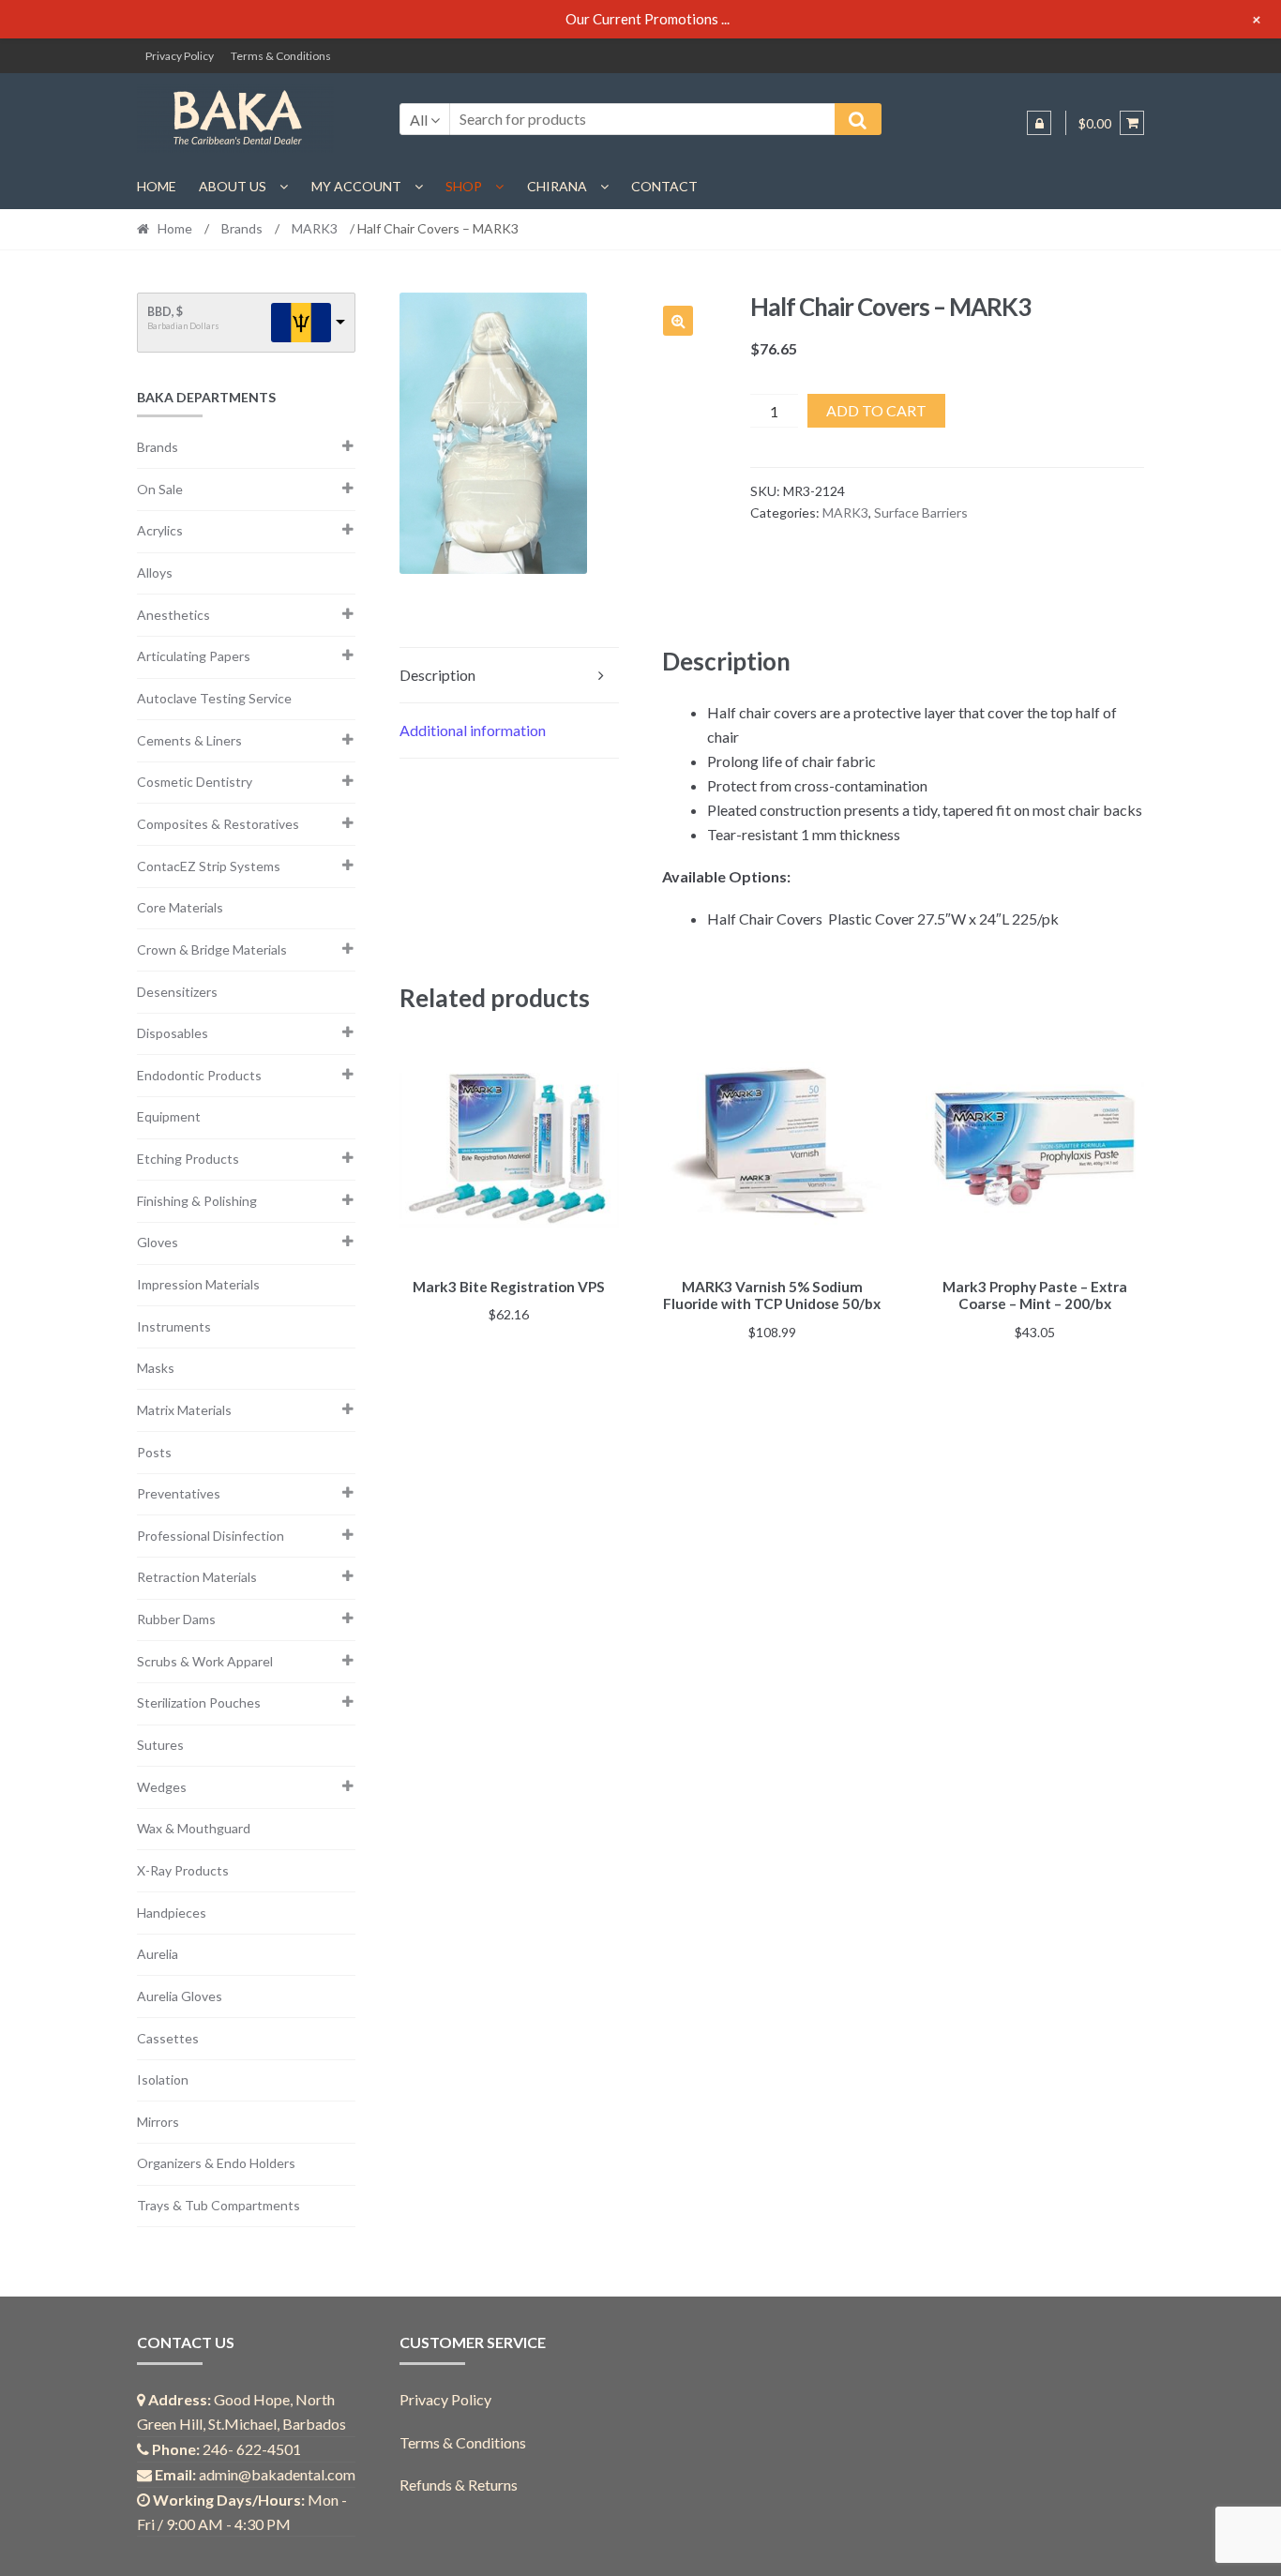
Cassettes (168, 2038)
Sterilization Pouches (199, 1702)
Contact (664, 186)
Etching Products (188, 1159)
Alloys (155, 572)
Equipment (169, 1116)
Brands (242, 228)
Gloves (158, 1242)
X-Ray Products (183, 1870)
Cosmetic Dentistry (195, 782)
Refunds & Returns (459, 2485)
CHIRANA (557, 186)
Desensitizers (177, 992)
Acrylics (160, 530)
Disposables (173, 1033)
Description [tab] (437, 675)
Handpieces (172, 1913)
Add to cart (876, 410)
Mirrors (158, 2122)
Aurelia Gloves (180, 1996)
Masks (156, 1368)
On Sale (160, 489)
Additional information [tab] (473, 730)
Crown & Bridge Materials (212, 949)
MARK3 (315, 228)
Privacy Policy (180, 56)
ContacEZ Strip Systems (209, 866)
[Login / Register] (1039, 123)
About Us (233, 186)
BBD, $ (165, 312)
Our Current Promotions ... (648, 19)
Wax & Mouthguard (194, 1828)
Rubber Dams (176, 1619)
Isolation (163, 2079)
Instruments (174, 1326)
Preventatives (179, 1493)
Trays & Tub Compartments (219, 2205)
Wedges (162, 1787)
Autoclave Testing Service (214, 698)
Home (157, 186)
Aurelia (158, 1954)
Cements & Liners (189, 740)
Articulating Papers (194, 656)
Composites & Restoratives (218, 824)
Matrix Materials (184, 1410)
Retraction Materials (197, 1577)
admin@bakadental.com (277, 2474)
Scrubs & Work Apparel (205, 1661)
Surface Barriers (921, 512)
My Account (356, 186)
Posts (154, 1452)
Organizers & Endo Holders (216, 2163)
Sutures (160, 1745)
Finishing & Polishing (197, 1201)
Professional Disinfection (211, 1536)
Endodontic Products (199, 1075)
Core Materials (180, 907)
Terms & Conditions (281, 56)
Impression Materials (198, 1284)
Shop (464, 186)
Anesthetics (173, 615)
